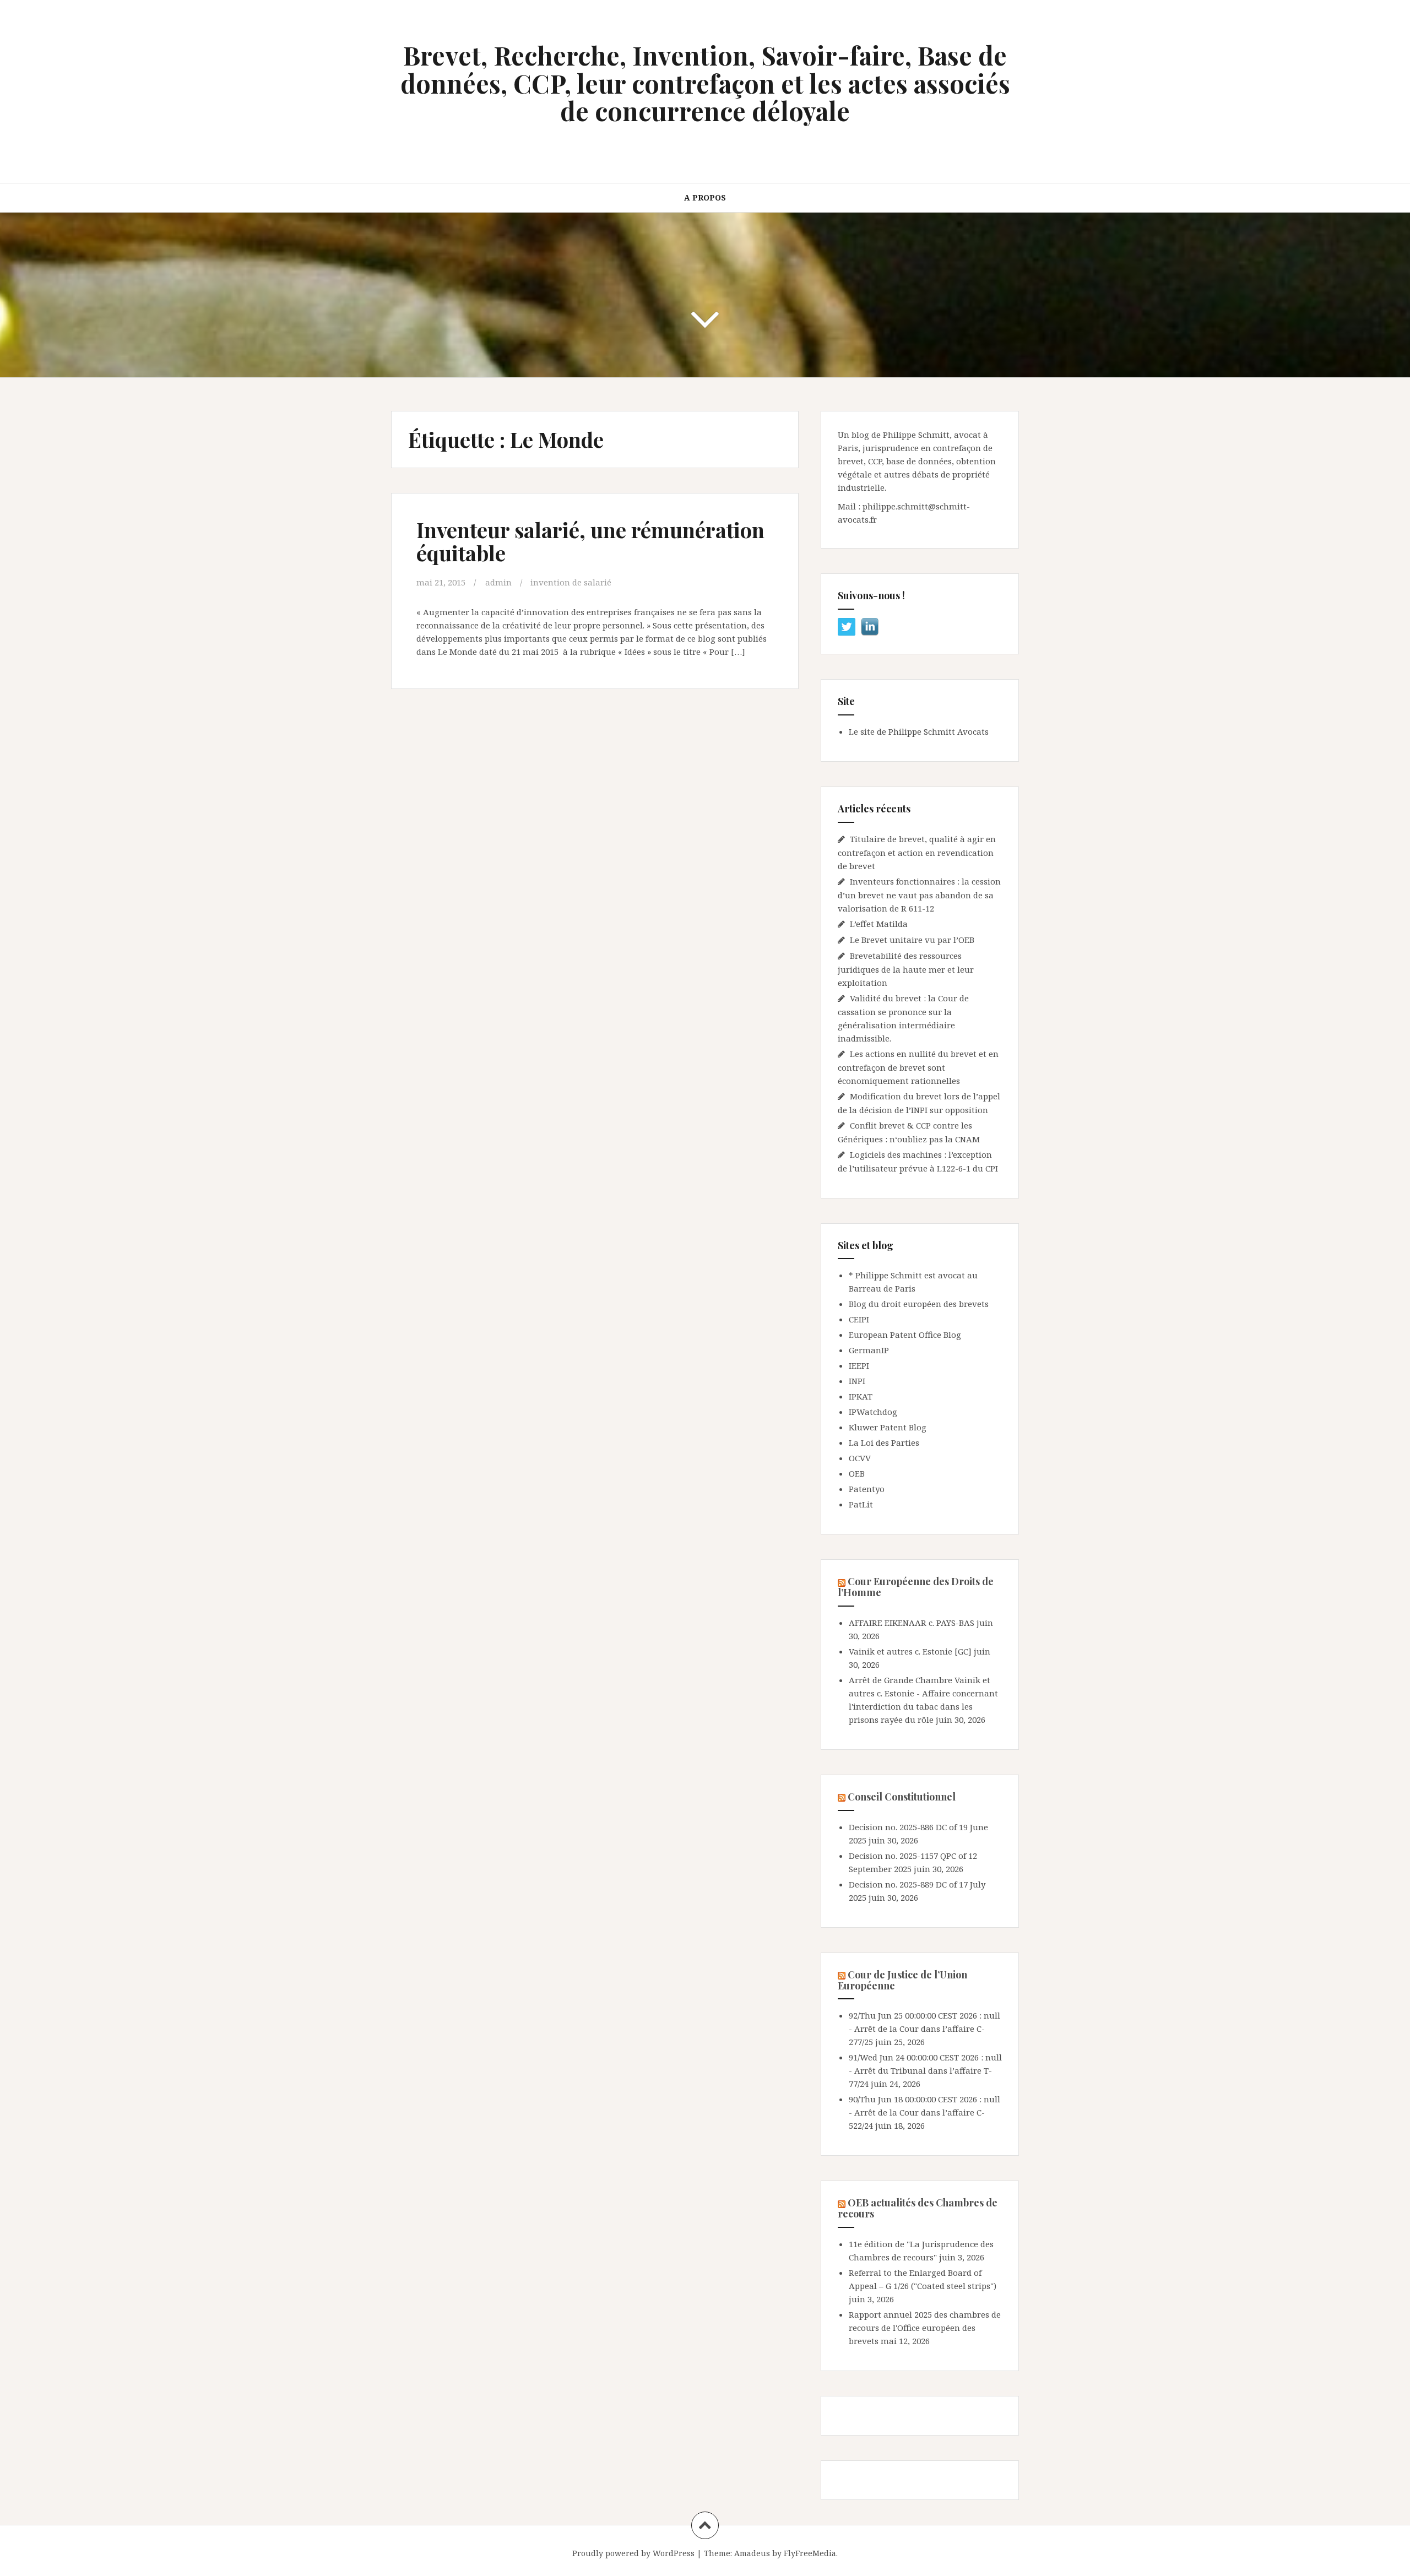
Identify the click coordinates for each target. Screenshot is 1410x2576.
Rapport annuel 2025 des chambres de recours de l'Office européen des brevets (925, 2328)
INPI (857, 1381)
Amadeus (752, 2553)
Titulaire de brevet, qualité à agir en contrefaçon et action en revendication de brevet (917, 852)
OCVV (860, 1458)
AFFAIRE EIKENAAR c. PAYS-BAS (912, 1623)
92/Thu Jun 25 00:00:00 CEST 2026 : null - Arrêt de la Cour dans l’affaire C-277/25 (924, 2029)
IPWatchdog (873, 1412)
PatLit (861, 1504)
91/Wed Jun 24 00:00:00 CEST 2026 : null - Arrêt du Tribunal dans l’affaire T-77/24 (925, 2070)
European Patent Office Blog (905, 1335)
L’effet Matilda (879, 924)
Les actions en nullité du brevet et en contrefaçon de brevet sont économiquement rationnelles (918, 1067)
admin (498, 582)
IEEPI (859, 1365)
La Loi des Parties (884, 1442)
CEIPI (859, 1319)
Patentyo (867, 1489)
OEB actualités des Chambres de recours (918, 2208)
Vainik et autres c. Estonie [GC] (910, 1651)
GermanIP (869, 1350)
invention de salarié (571, 582)
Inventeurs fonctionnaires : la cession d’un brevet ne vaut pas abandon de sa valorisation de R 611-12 (919, 895)
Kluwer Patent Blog (888, 1427)
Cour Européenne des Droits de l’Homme (916, 1587)
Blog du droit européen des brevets (919, 1304)
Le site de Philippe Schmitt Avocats (919, 731)
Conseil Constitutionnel (902, 1797)
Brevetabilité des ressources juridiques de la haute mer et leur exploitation (906, 969)
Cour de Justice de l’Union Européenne (902, 1980)
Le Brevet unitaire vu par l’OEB (912, 940)
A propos (705, 197)
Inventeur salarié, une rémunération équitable (590, 541)
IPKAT (861, 1396)
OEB (857, 1473)
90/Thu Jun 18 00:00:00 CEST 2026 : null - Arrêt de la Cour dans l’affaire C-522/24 (924, 2112)
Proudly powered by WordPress (633, 2553)
